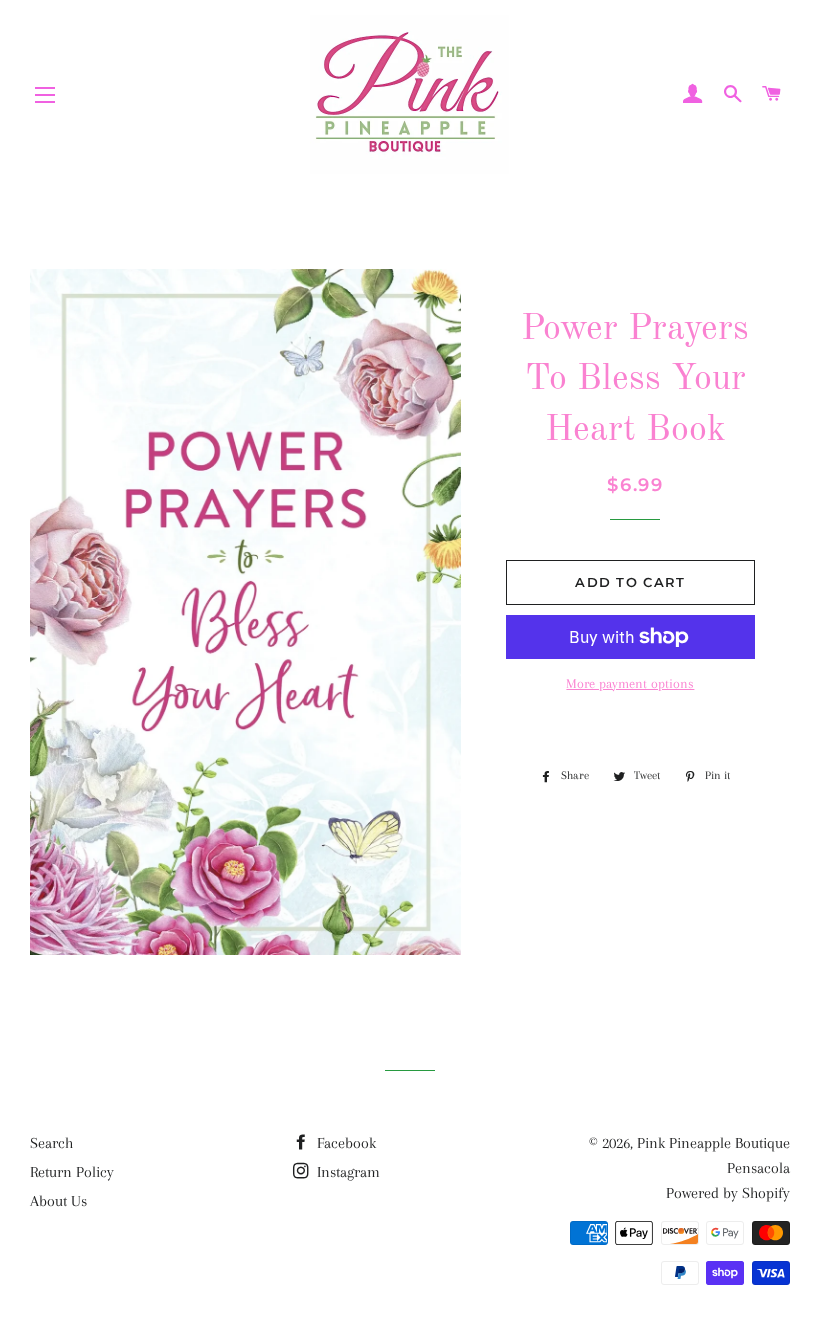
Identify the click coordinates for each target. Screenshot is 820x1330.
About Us (58, 1201)
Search (51, 1143)
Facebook (344, 1143)
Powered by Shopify (728, 1193)
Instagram (346, 1172)
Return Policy (72, 1172)
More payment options (630, 683)
